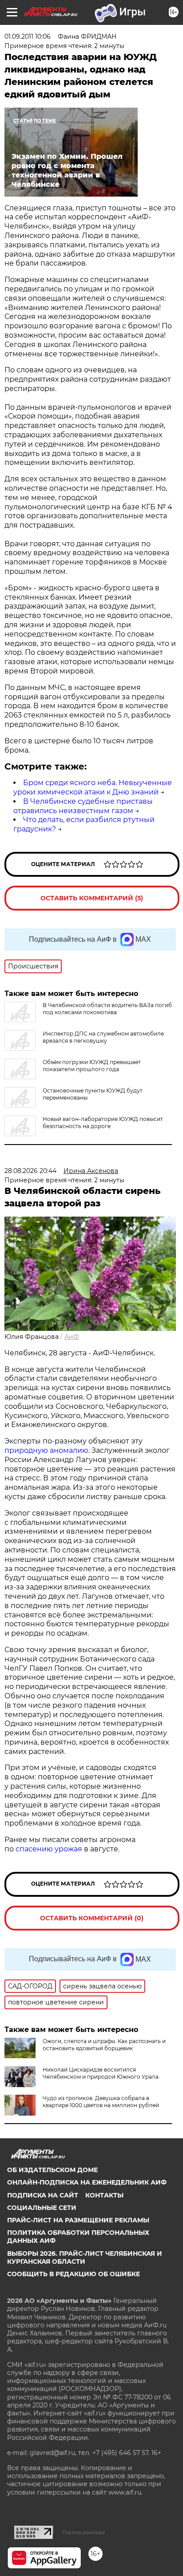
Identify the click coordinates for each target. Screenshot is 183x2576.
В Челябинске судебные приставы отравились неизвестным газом (83, 806)
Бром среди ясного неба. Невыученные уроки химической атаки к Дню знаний (93, 787)
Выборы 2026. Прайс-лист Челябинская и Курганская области (85, 2258)
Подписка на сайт (43, 2195)
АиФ (72, 1337)
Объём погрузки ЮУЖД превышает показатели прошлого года (92, 1066)
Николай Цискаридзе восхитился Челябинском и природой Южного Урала (101, 2073)
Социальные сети (42, 2208)
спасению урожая (49, 1849)
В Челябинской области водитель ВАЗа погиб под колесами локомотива (107, 1009)
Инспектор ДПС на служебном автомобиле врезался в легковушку (103, 1037)
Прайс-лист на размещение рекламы (78, 2220)
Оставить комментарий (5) (92, 898)
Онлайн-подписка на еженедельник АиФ (87, 2182)
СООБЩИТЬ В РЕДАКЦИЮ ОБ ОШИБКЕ (74, 2274)
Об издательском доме (52, 2170)
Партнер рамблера (84, 2532)
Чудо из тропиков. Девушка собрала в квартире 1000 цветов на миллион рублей (101, 2102)
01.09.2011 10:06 (28, 36)
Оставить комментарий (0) (92, 1918)
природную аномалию (46, 1450)
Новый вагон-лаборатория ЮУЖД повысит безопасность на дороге (103, 1123)
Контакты (104, 2195)
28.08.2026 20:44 (30, 1171)
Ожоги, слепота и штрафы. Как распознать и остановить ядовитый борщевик (104, 2045)
